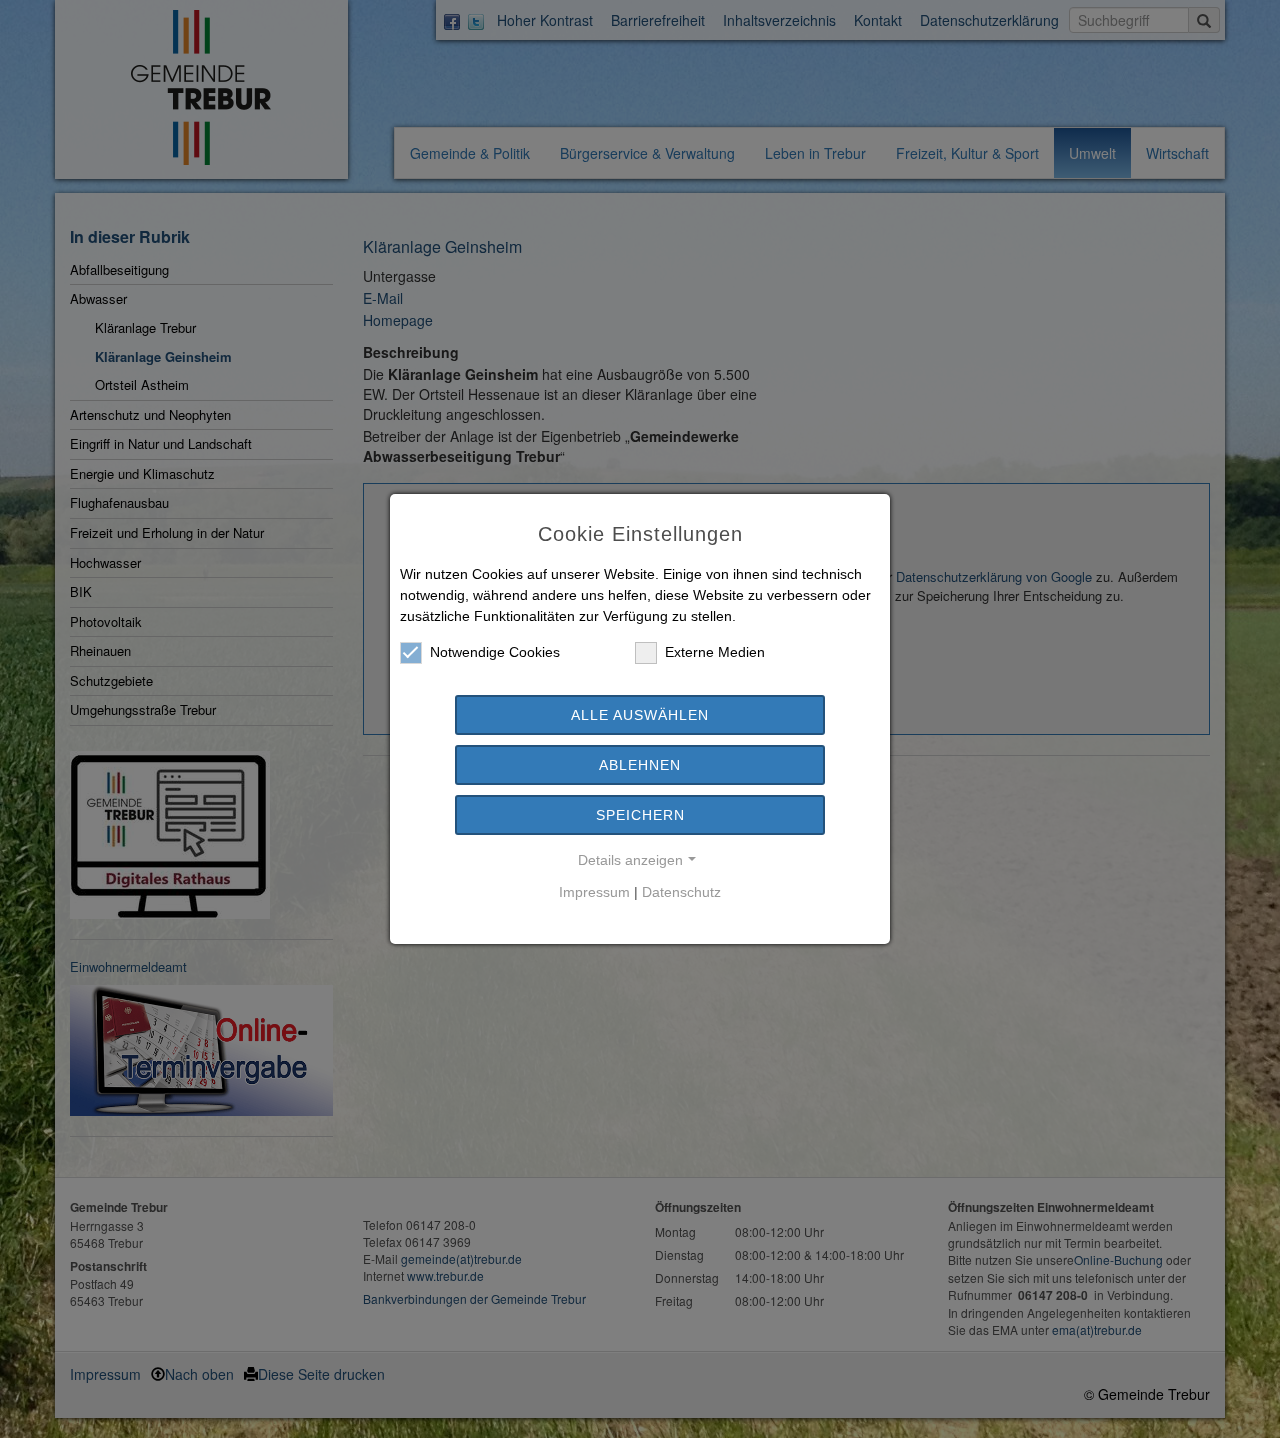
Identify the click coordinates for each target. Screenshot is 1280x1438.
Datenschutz (681, 892)
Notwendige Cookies (495, 652)
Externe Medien (715, 652)
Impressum (594, 892)
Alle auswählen (640, 715)
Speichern (640, 815)
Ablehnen (640, 765)
